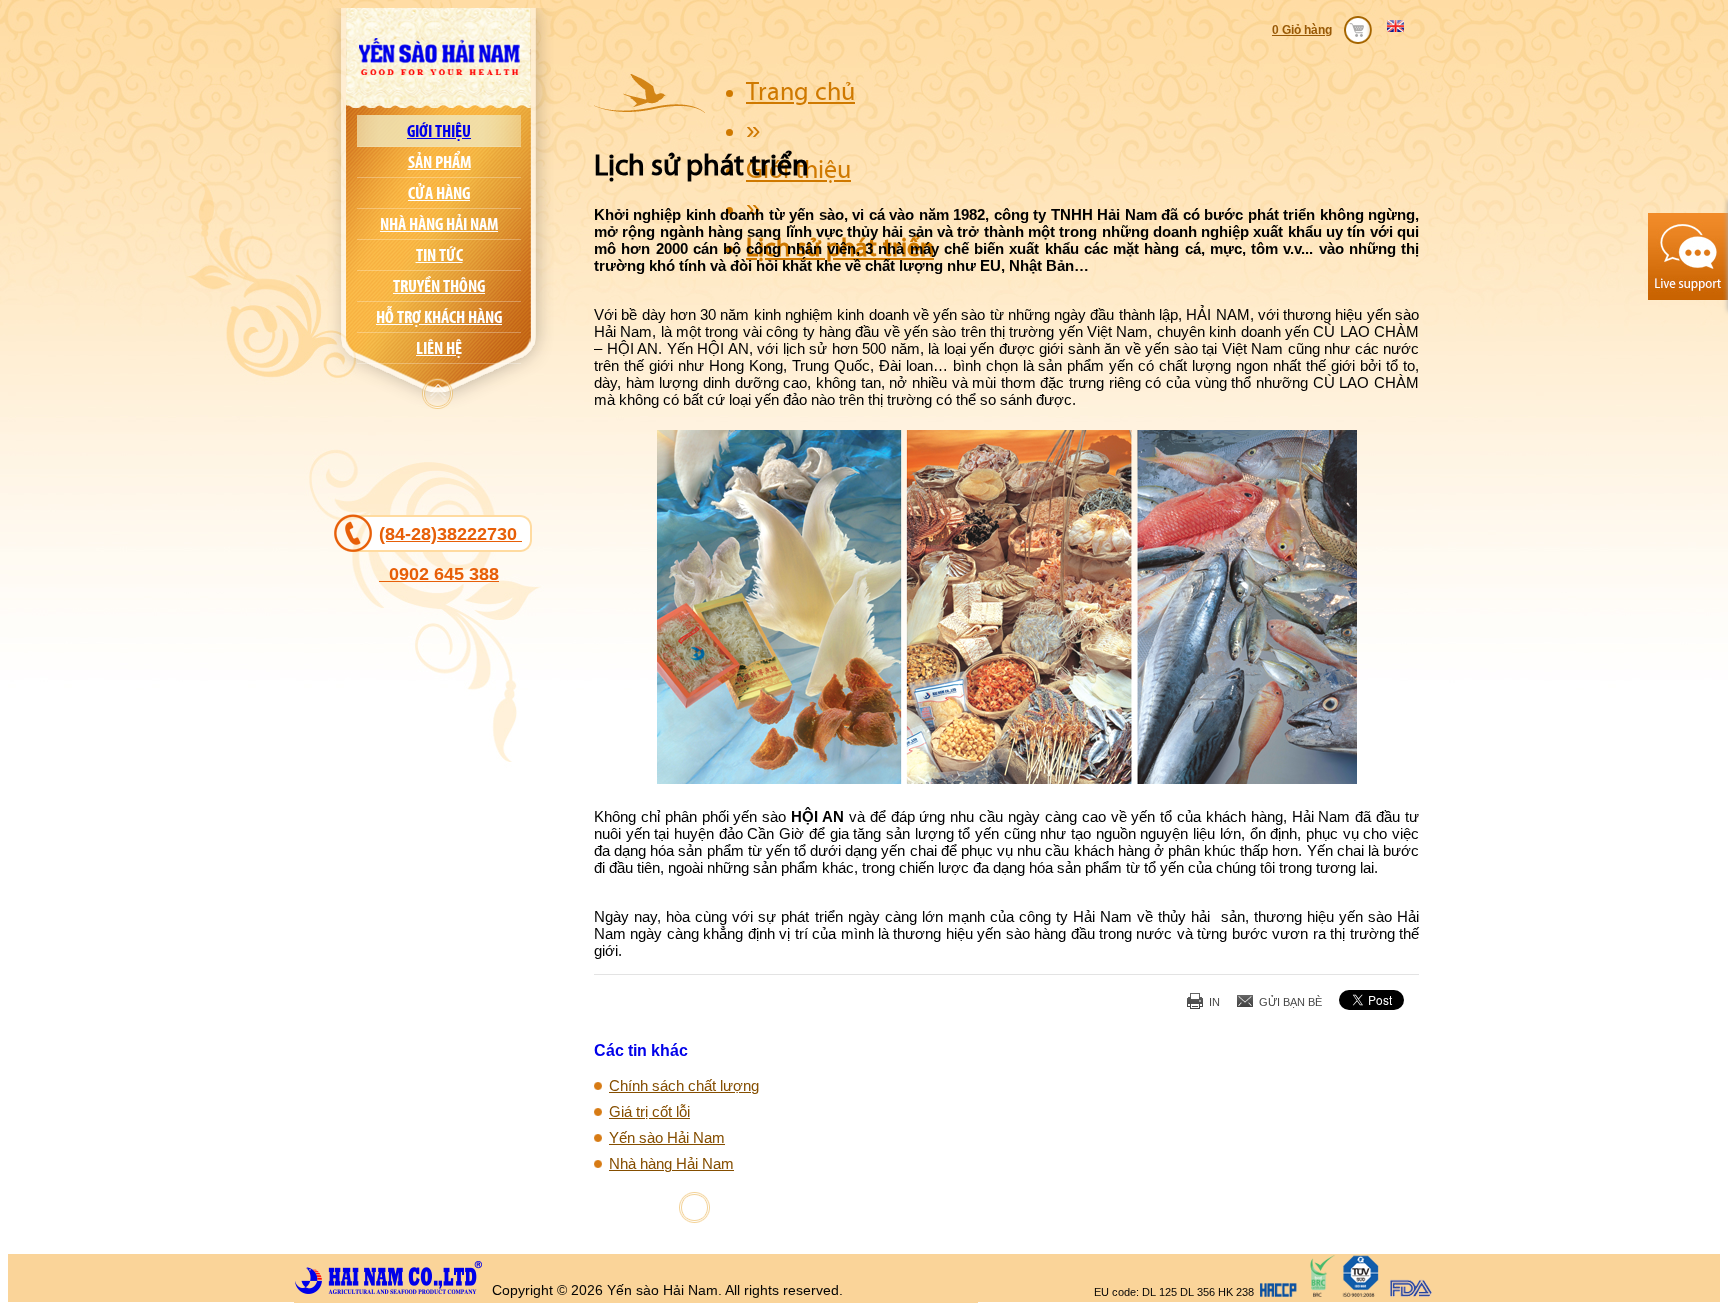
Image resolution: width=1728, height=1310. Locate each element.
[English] (1400, 26)
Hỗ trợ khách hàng (439, 317)
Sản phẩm (439, 162)
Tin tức (439, 255)
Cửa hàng (439, 193)
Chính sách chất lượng (684, 1085)
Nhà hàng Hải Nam (439, 224)
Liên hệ (439, 348)
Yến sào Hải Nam (667, 1137)
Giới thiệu (439, 131)
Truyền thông (439, 286)
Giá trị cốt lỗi (649, 1111)
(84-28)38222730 (450, 554)
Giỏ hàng (1307, 30)
